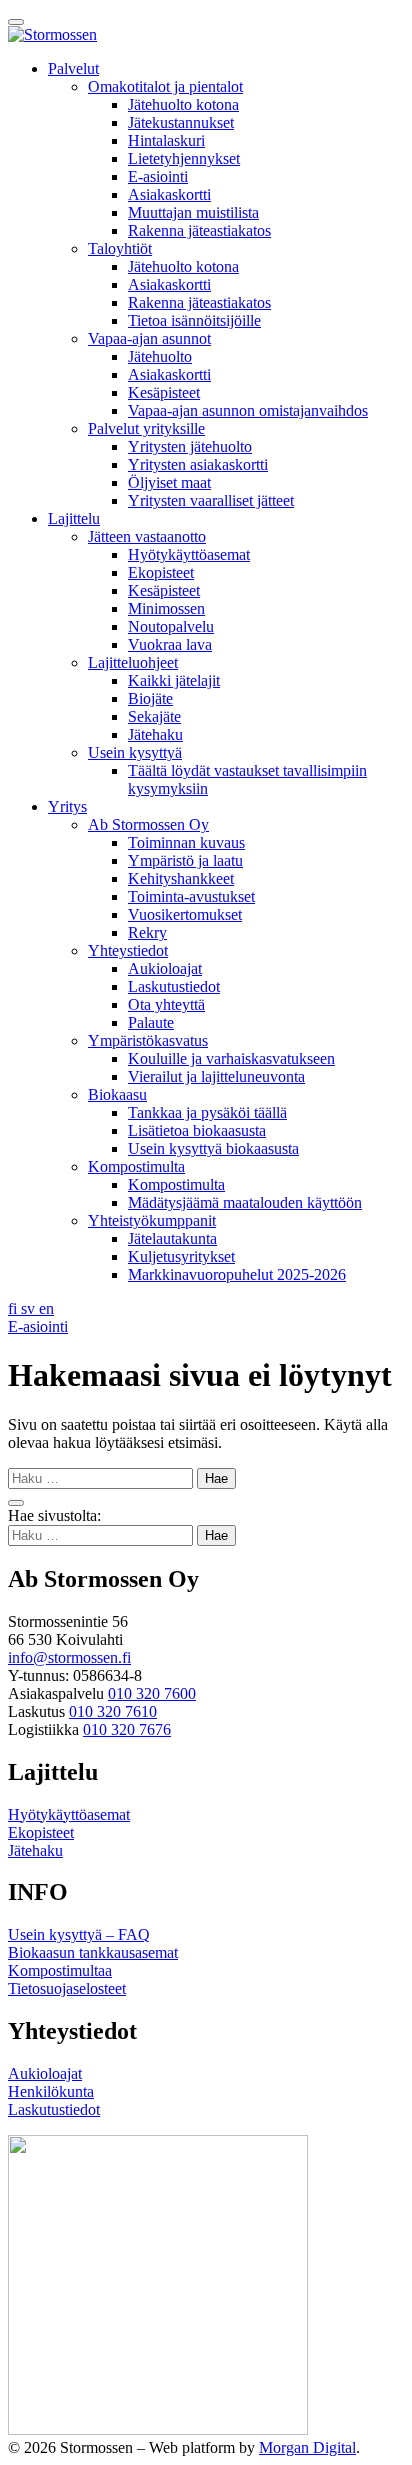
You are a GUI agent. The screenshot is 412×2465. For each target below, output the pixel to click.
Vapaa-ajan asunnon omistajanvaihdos (248, 410)
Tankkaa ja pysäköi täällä (207, 1112)
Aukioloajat (165, 968)
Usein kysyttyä (135, 752)
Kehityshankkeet (181, 878)
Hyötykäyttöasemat (189, 554)
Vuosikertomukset (185, 914)
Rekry (147, 932)
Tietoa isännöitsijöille (194, 320)
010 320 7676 (127, 1729)
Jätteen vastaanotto (147, 536)
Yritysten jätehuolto (190, 446)
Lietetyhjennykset (184, 158)
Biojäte (150, 698)
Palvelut (73, 68)
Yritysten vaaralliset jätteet (211, 500)
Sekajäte (154, 716)
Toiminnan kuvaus (186, 842)
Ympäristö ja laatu (185, 860)
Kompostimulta (136, 1166)
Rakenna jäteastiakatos (199, 230)
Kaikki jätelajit (174, 680)
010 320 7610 (113, 1711)
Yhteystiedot (128, 950)
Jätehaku (155, 734)
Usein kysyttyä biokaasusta (213, 1148)
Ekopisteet (161, 572)
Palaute (151, 1022)
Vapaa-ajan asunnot (149, 338)
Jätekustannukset (181, 122)
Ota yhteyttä (166, 1004)
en (46, 1308)
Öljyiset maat (169, 482)
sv (30, 1308)
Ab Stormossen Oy (148, 824)
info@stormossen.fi (69, 1657)
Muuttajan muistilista (193, 212)
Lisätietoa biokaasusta (197, 1130)
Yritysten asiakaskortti (198, 464)
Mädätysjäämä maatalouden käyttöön (245, 1202)
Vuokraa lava (170, 644)
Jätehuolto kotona (183, 104)
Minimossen (166, 608)
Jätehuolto (160, 356)
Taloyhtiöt (120, 248)
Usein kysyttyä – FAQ (79, 1934)
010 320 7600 (152, 1693)
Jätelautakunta (172, 1238)
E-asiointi (158, 176)
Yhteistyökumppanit (152, 1220)
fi (14, 1308)
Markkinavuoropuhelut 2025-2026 (237, 1274)
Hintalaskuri (166, 140)
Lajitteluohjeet (133, 662)
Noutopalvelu (171, 626)
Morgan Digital (307, 2447)
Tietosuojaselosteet (67, 1988)
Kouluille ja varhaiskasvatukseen (231, 1058)
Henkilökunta (51, 2091)
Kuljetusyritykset (181, 1256)
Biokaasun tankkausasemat (93, 1952)
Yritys (67, 806)
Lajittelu (74, 518)
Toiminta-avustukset (191, 896)
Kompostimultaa (60, 1970)
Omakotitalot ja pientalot (165, 86)
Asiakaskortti (169, 194)
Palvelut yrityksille (146, 428)
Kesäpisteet (164, 392)
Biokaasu (117, 1094)
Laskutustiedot (174, 986)
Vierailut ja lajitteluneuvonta (216, 1076)
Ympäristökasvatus (148, 1040)
